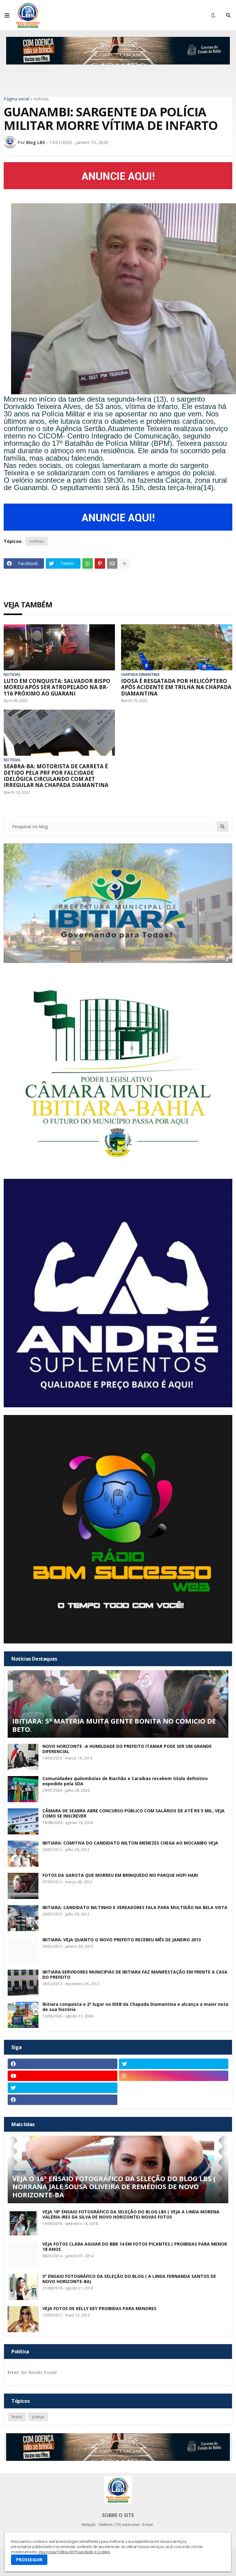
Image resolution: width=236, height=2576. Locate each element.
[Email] (112, 563)
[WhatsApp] (88, 563)
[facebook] (63, 2064)
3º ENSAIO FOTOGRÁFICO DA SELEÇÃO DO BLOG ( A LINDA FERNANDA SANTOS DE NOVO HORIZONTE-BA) (129, 2279)
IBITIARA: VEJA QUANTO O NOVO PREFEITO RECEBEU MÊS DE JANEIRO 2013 (122, 1940)
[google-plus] (174, 2088)
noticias (41, 99)
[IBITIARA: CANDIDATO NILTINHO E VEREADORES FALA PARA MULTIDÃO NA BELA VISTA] (23, 1918)
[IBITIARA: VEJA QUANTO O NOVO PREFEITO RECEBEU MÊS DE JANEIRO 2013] (23, 1950)
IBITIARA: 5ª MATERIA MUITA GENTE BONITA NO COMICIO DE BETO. (114, 1725)
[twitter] (174, 2064)
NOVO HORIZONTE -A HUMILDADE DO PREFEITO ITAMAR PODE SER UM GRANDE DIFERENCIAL (127, 1749)
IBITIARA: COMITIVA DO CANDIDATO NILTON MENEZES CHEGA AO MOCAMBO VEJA (130, 1843)
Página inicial (16, 99)
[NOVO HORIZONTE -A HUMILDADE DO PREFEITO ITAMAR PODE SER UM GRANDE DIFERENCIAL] (23, 1757)
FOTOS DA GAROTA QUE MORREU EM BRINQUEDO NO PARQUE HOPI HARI (120, 1875)
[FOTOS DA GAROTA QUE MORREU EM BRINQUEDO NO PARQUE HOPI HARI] (23, 1886)
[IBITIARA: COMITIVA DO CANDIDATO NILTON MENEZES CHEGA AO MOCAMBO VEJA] (23, 1854)
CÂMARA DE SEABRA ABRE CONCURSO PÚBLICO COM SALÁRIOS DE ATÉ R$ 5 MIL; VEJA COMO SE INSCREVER (134, 1814)
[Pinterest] (100, 563)
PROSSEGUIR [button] (29, 2560)
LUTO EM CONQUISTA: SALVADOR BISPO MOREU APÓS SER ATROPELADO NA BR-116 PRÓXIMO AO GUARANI (57, 687)
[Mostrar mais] (124, 563)
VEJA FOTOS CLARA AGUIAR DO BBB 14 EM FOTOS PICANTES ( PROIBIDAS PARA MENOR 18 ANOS (135, 2247)
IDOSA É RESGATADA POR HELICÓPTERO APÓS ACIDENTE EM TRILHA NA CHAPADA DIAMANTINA (176, 687)
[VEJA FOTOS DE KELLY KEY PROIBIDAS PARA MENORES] (23, 2319)
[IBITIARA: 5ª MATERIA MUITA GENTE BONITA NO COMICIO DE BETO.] (118, 1704)
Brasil (17, 2417)
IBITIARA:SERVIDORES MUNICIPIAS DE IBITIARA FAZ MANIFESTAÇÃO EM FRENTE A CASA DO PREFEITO (135, 1975)
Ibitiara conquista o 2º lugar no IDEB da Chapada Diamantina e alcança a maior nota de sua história (135, 2007)
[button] (7, 15)
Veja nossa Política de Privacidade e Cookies (74, 2552)
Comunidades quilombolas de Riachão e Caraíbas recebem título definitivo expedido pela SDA (125, 1781)
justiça (38, 2417)
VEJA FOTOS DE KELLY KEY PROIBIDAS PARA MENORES (99, 2309)
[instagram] (174, 2076)
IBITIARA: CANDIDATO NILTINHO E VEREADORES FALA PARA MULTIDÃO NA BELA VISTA (135, 1908)
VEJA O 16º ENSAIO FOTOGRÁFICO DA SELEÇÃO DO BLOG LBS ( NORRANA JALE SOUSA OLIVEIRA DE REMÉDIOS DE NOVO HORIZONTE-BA (114, 2186)
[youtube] (63, 2076)
